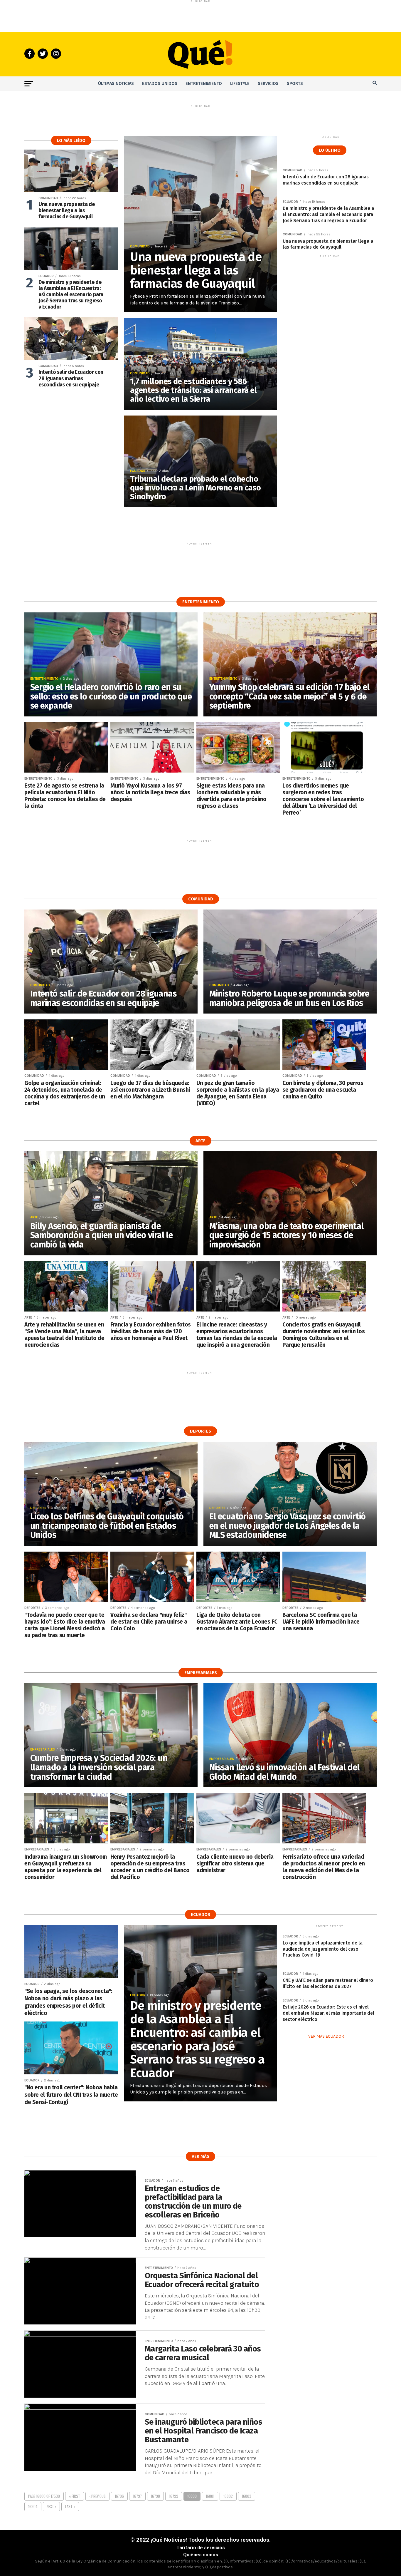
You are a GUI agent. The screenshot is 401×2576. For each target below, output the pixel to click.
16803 (247, 2496)
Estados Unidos (160, 84)
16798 (155, 2496)
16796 (119, 2496)
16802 (228, 2496)
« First (75, 2496)
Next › (51, 2507)
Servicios (268, 84)
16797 (137, 2496)
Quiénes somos (201, 2555)
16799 (174, 2496)
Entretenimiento (204, 84)
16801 (210, 2496)
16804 (33, 2507)
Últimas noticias (116, 84)
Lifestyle (240, 84)
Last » (70, 2507)
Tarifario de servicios (201, 2548)
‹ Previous (97, 2496)
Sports (295, 84)
